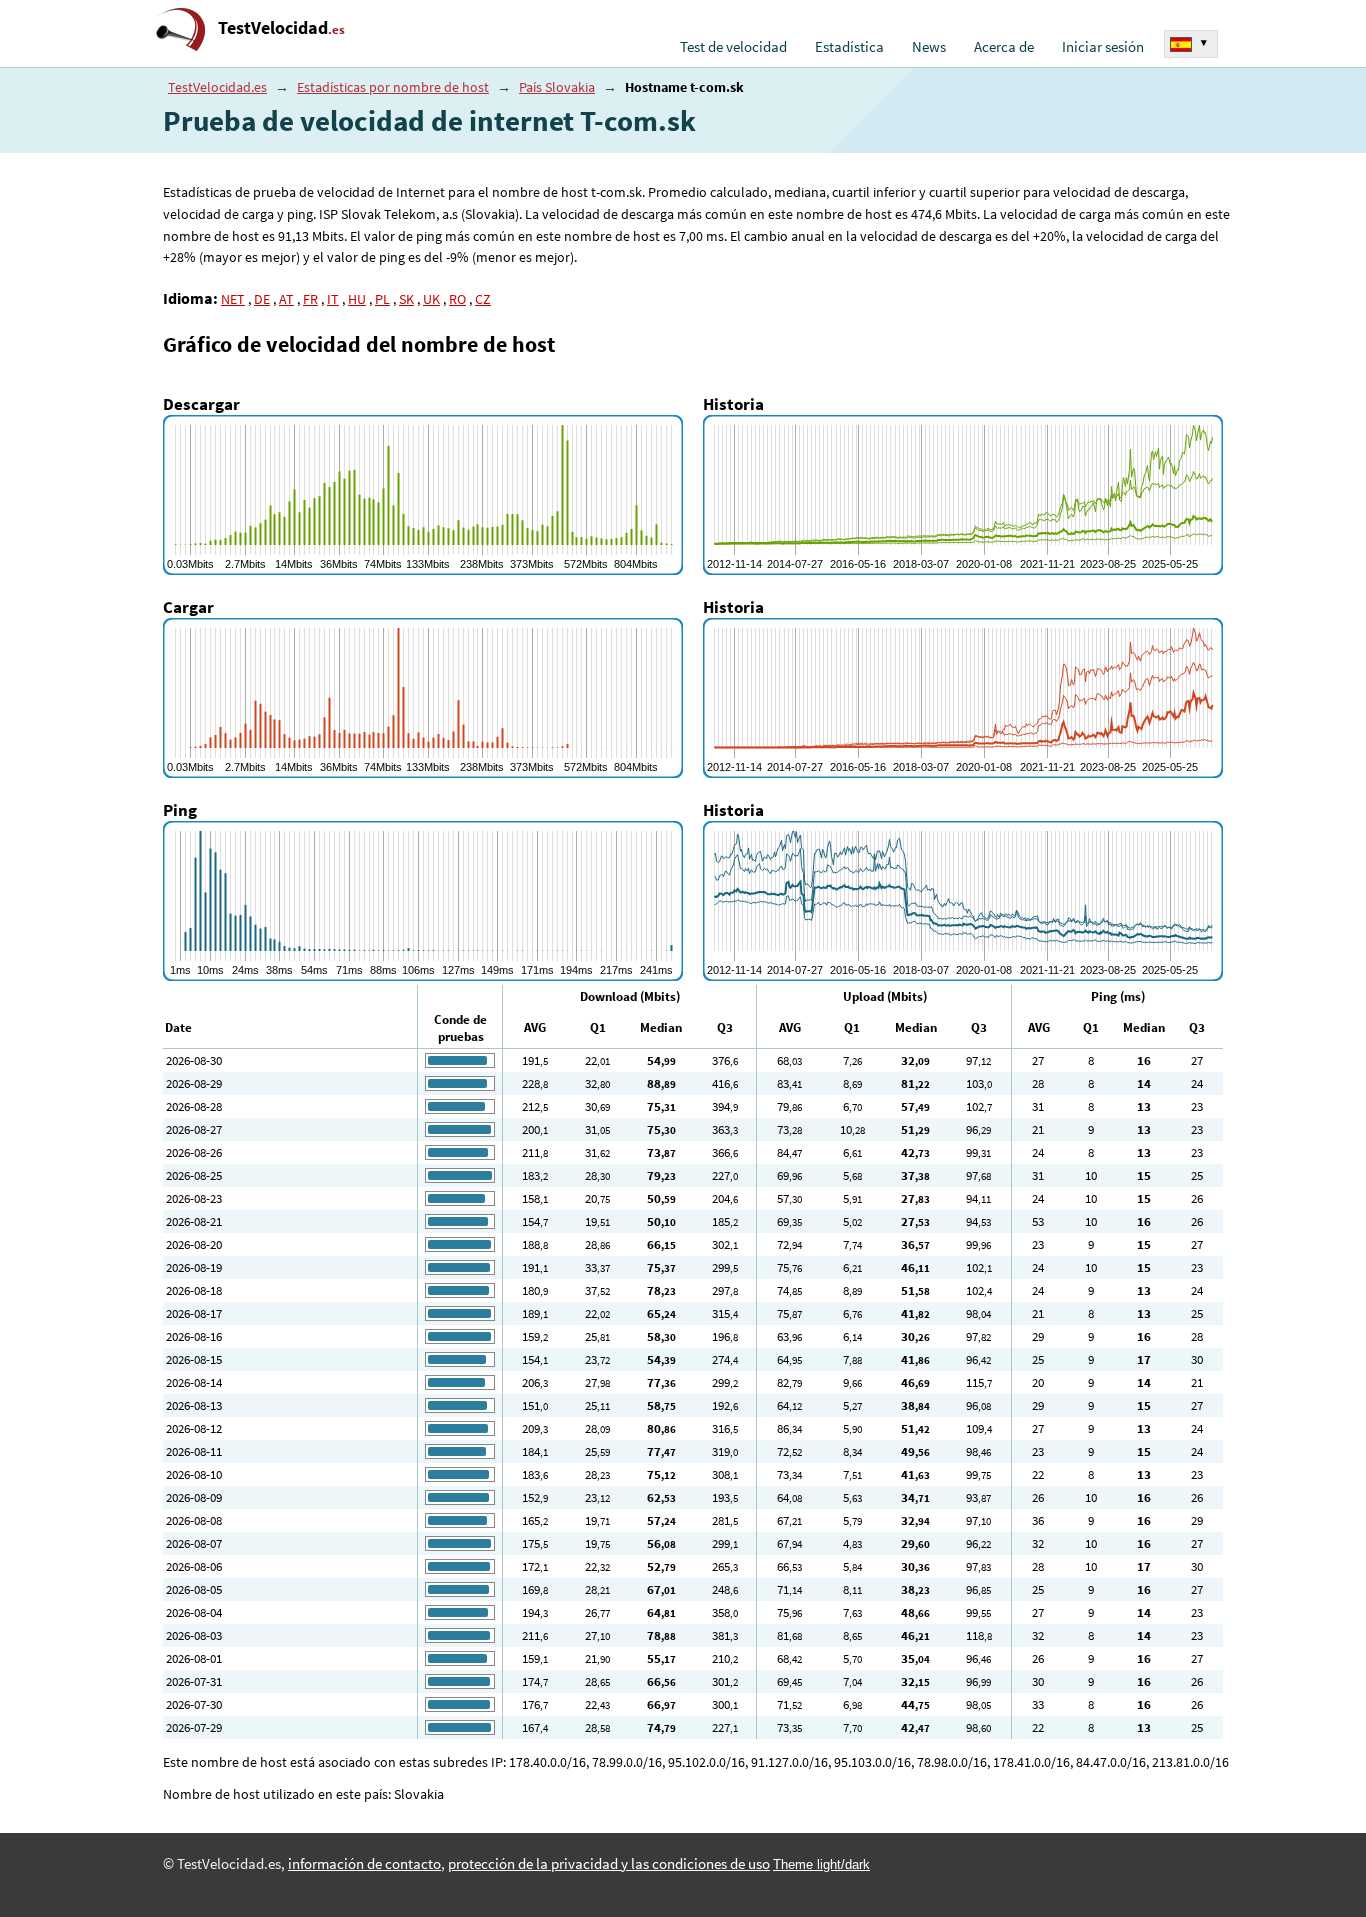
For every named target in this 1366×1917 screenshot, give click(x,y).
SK (406, 299)
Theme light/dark (821, 1864)
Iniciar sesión (1103, 47)
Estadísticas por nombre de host (393, 87)
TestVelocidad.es (217, 87)
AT (286, 299)
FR (310, 299)
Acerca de (1004, 47)
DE (262, 299)
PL (382, 299)
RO (457, 299)
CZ (483, 299)
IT (333, 299)
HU (357, 299)
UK (431, 299)
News (929, 47)
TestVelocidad (281, 27)
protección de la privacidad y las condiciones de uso (609, 1864)
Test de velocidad (733, 47)
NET (233, 299)
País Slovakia (557, 87)
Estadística (849, 47)
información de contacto (364, 1864)
